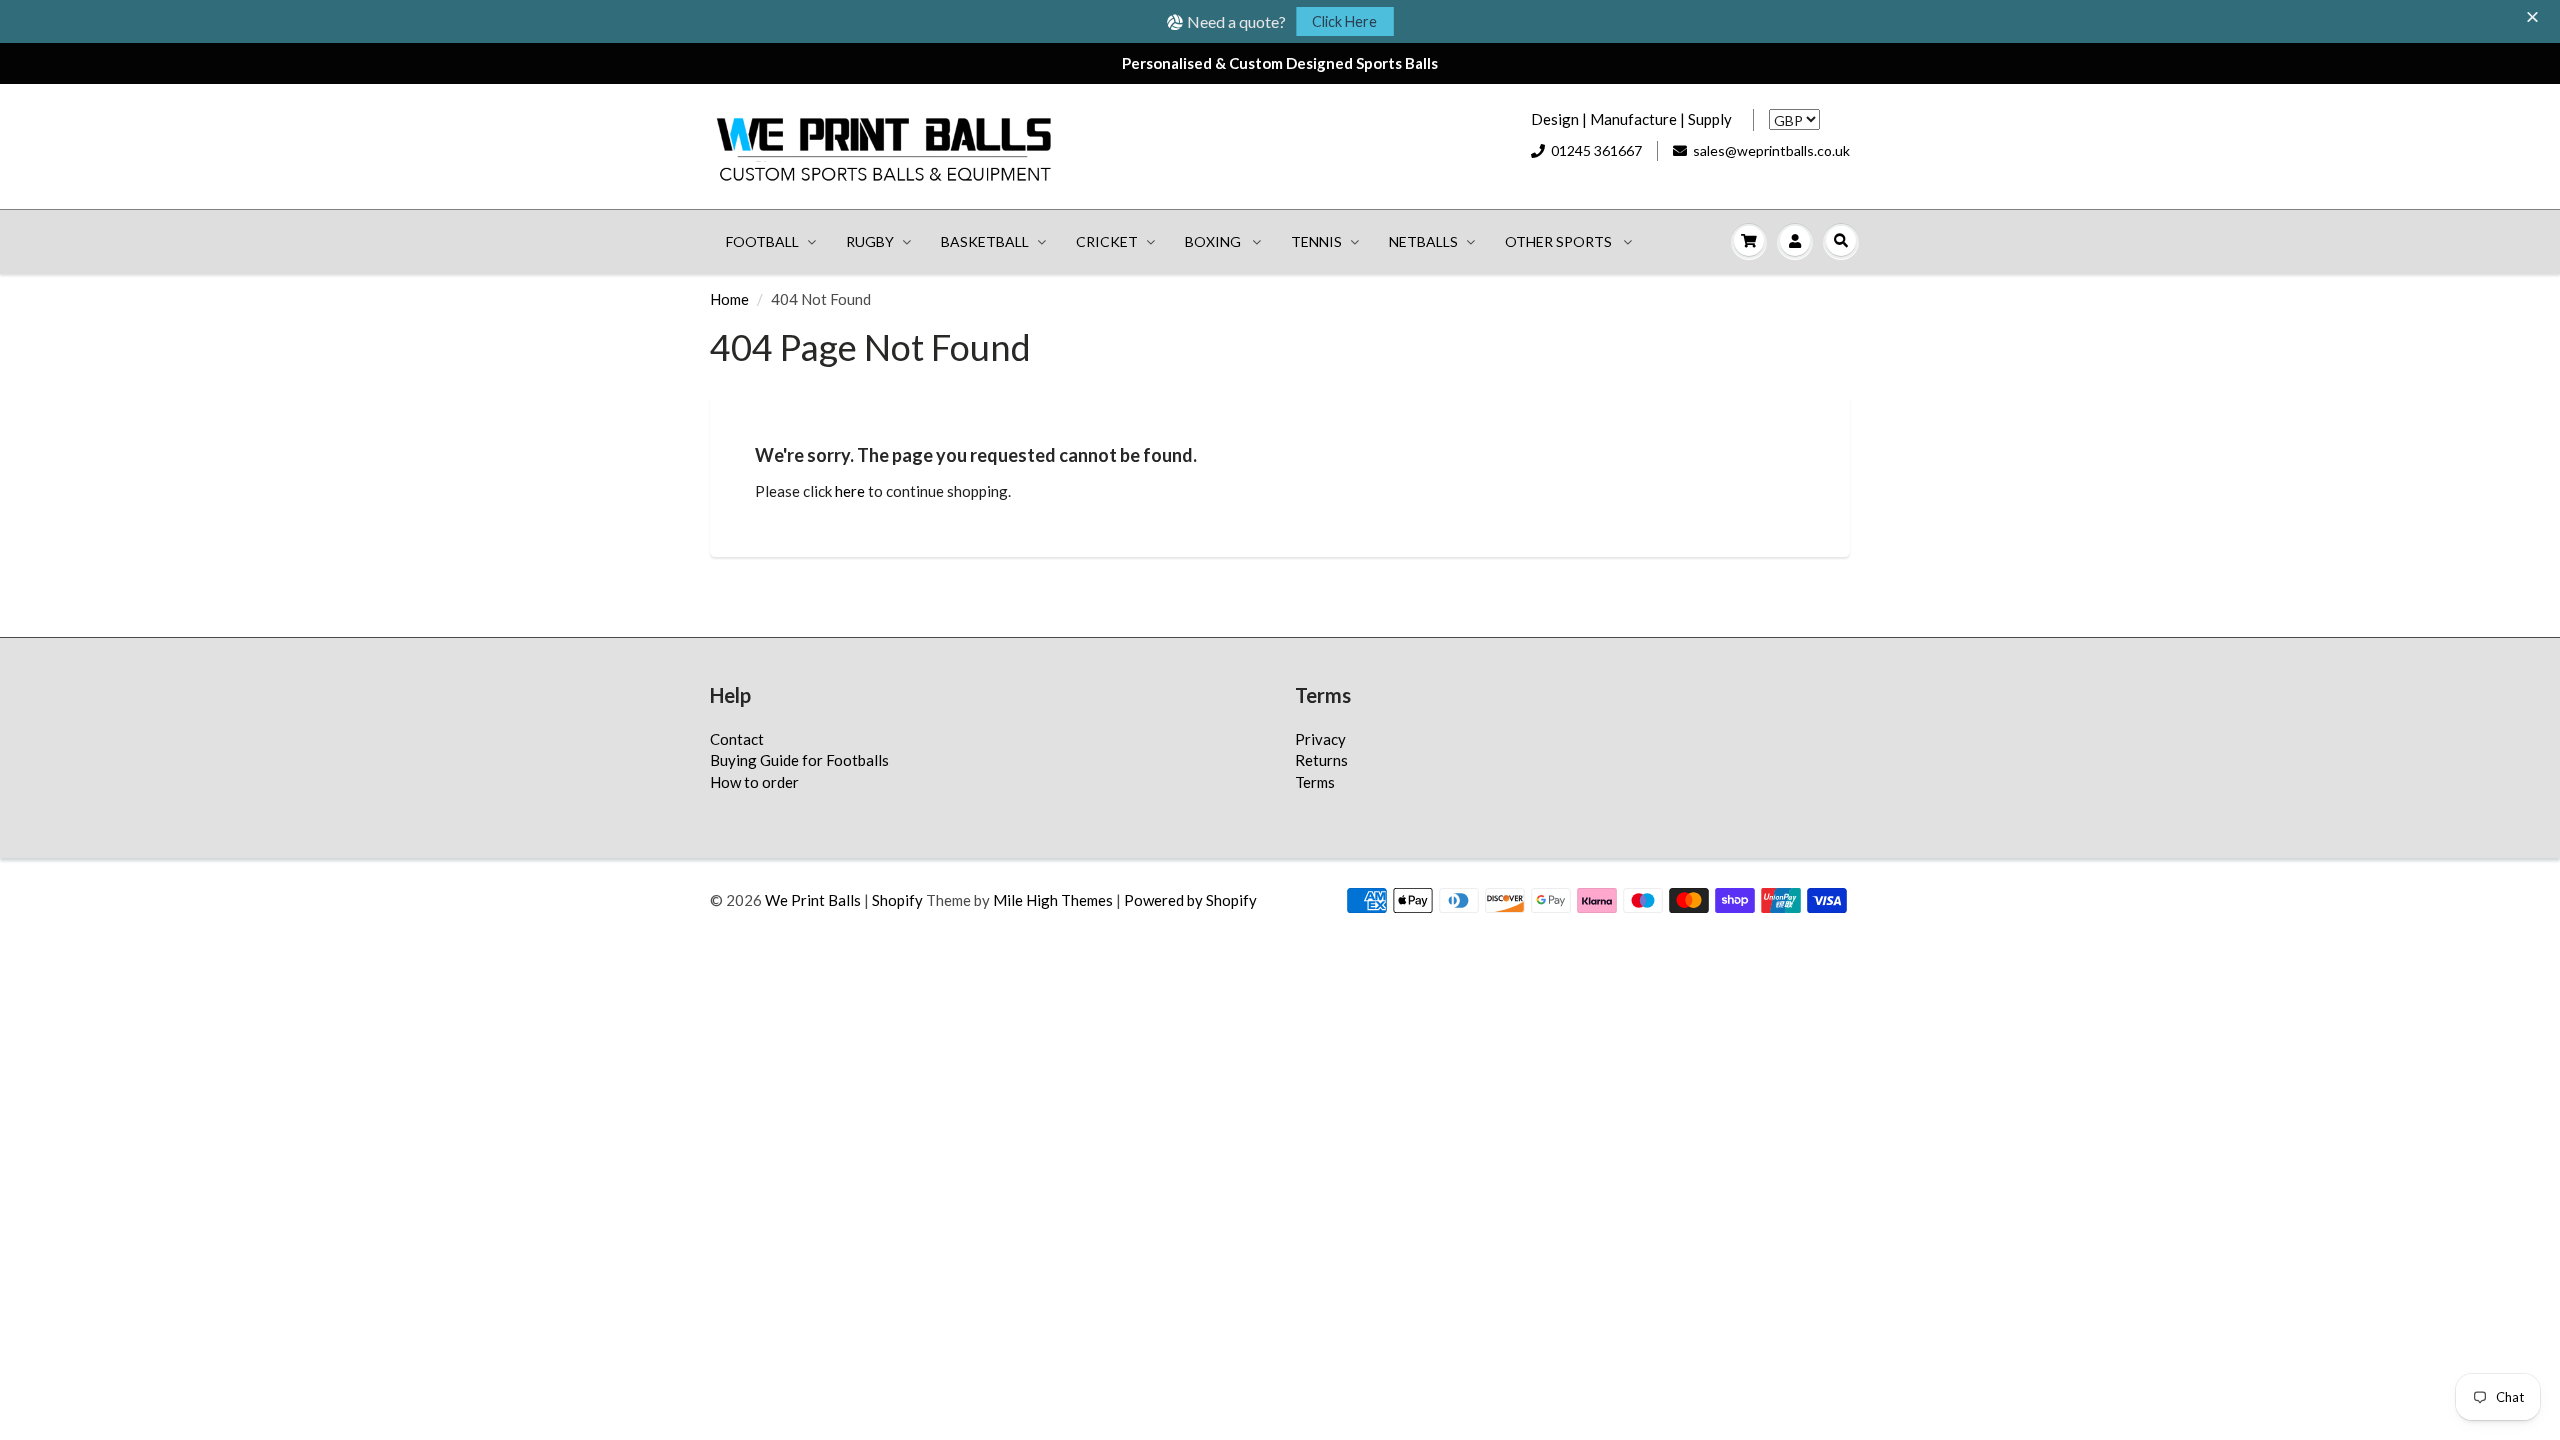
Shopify (897, 900)
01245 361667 (1596, 150)
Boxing (1214, 241)
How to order (754, 782)
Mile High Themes (1053, 900)
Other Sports (1560, 241)
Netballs (1423, 241)
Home (729, 299)
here (850, 491)
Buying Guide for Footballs (799, 760)
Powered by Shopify (1190, 900)
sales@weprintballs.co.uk (1771, 150)
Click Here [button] (1344, 21)
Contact (737, 739)
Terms (1315, 782)
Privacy (1320, 739)
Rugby (870, 241)
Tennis (1316, 241)
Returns (1321, 760)
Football (762, 241)
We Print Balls (813, 900)
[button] (2535, 18)
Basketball (985, 241)
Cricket (1107, 241)
